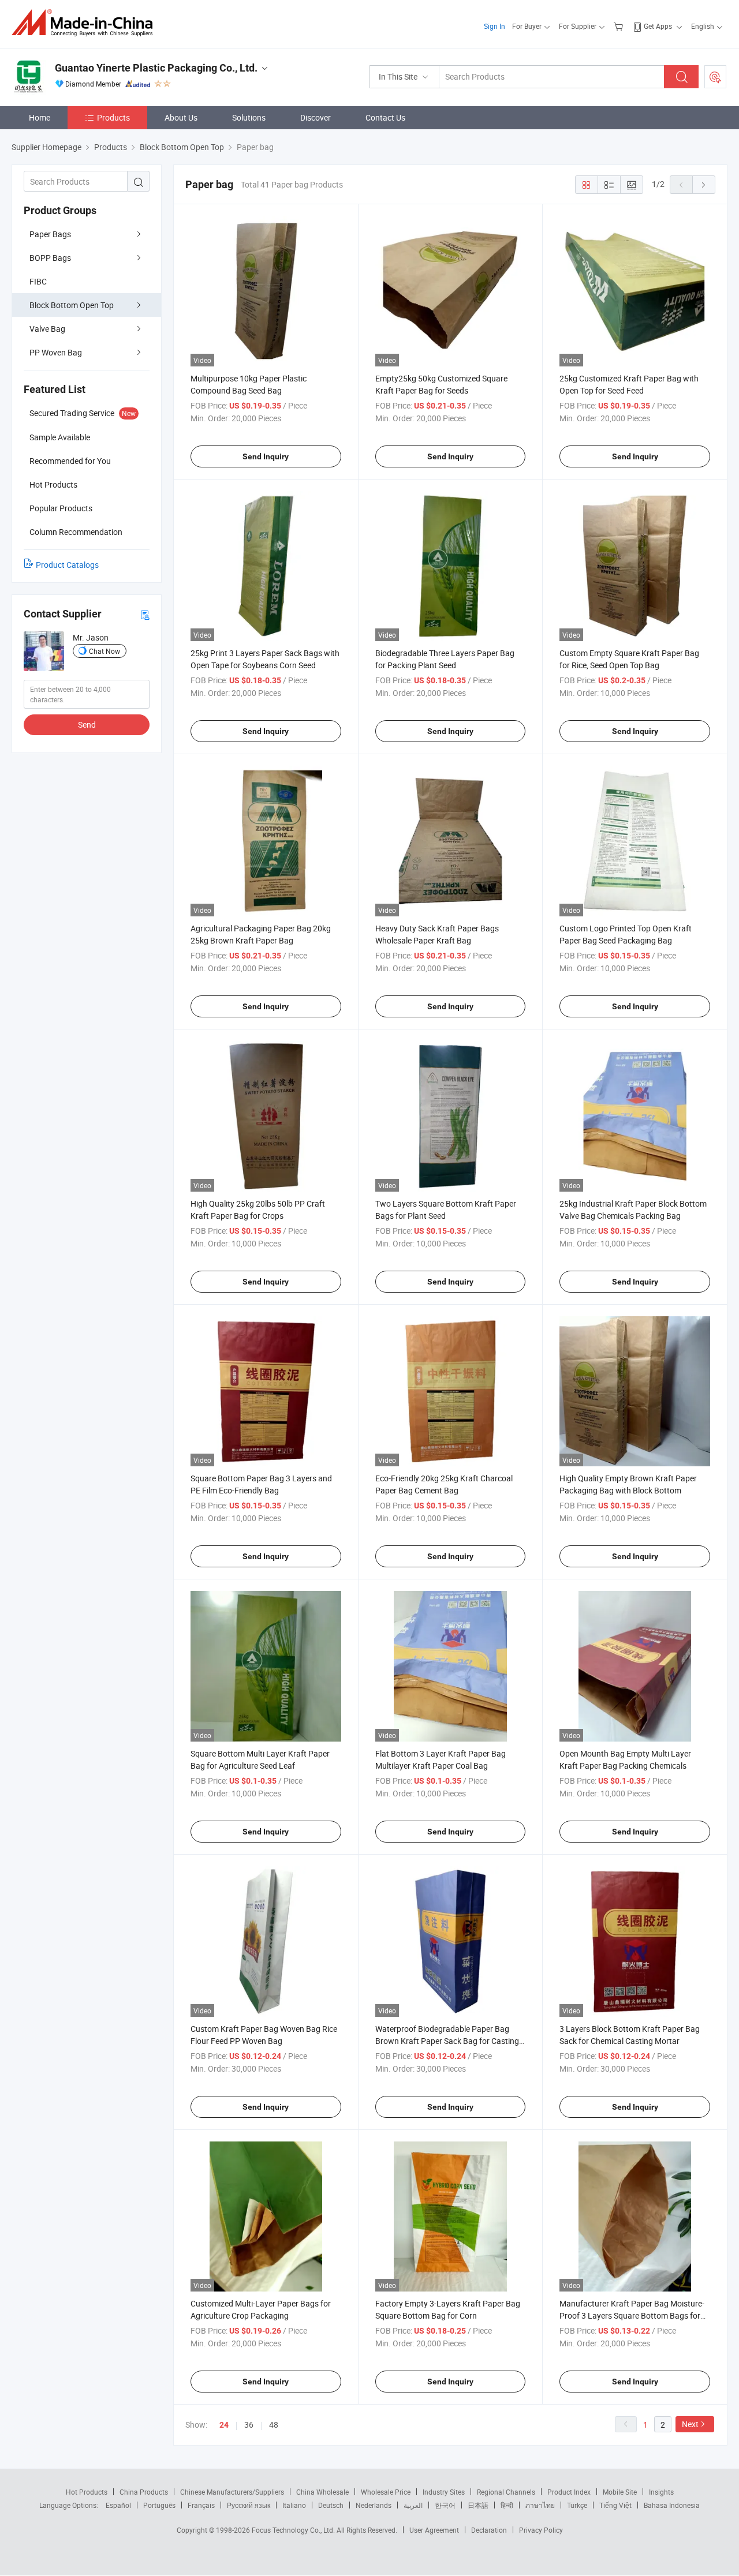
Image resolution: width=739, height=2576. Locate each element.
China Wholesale (322, 2492)
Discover (316, 117)
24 (224, 2425)
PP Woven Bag (56, 352)
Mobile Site (620, 2492)
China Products (144, 2492)
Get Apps (658, 26)
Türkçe (577, 2505)
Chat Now (104, 651)
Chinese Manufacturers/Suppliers (232, 2492)
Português (159, 2505)
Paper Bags (50, 234)
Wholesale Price (386, 2492)
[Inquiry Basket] (620, 26)
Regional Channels (506, 2492)
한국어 (445, 2505)
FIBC (38, 281)
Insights (661, 2492)
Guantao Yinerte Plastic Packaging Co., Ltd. (156, 68)
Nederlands (374, 2505)
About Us (181, 117)
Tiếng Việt (615, 2505)
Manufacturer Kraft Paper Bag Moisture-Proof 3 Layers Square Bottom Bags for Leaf (632, 2315)
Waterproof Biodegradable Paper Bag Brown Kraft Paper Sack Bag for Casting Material (447, 2041)
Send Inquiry (266, 456)
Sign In (494, 26)
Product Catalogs (67, 565)
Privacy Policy (541, 2530)
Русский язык (249, 2505)
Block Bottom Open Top (72, 305)
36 (249, 2425)
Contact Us (385, 117)
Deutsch (331, 2505)
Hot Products (87, 2492)
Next (690, 2424)
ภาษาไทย (540, 2505)
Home (40, 117)
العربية (413, 2505)
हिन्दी (507, 2505)
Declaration (489, 2530)
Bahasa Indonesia (672, 2505)
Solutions (249, 117)
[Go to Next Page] (704, 185)
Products (113, 117)
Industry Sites (444, 2492)
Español (118, 2505)
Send (87, 724)
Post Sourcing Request (715, 77)
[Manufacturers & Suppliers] (86, 23)
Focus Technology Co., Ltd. (294, 2530)
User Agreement (434, 2530)
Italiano (294, 2505)
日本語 (478, 2505)
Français (201, 2505)
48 (274, 2425)
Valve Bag (47, 329)
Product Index (569, 2492)
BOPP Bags (50, 258)
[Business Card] (145, 614)
